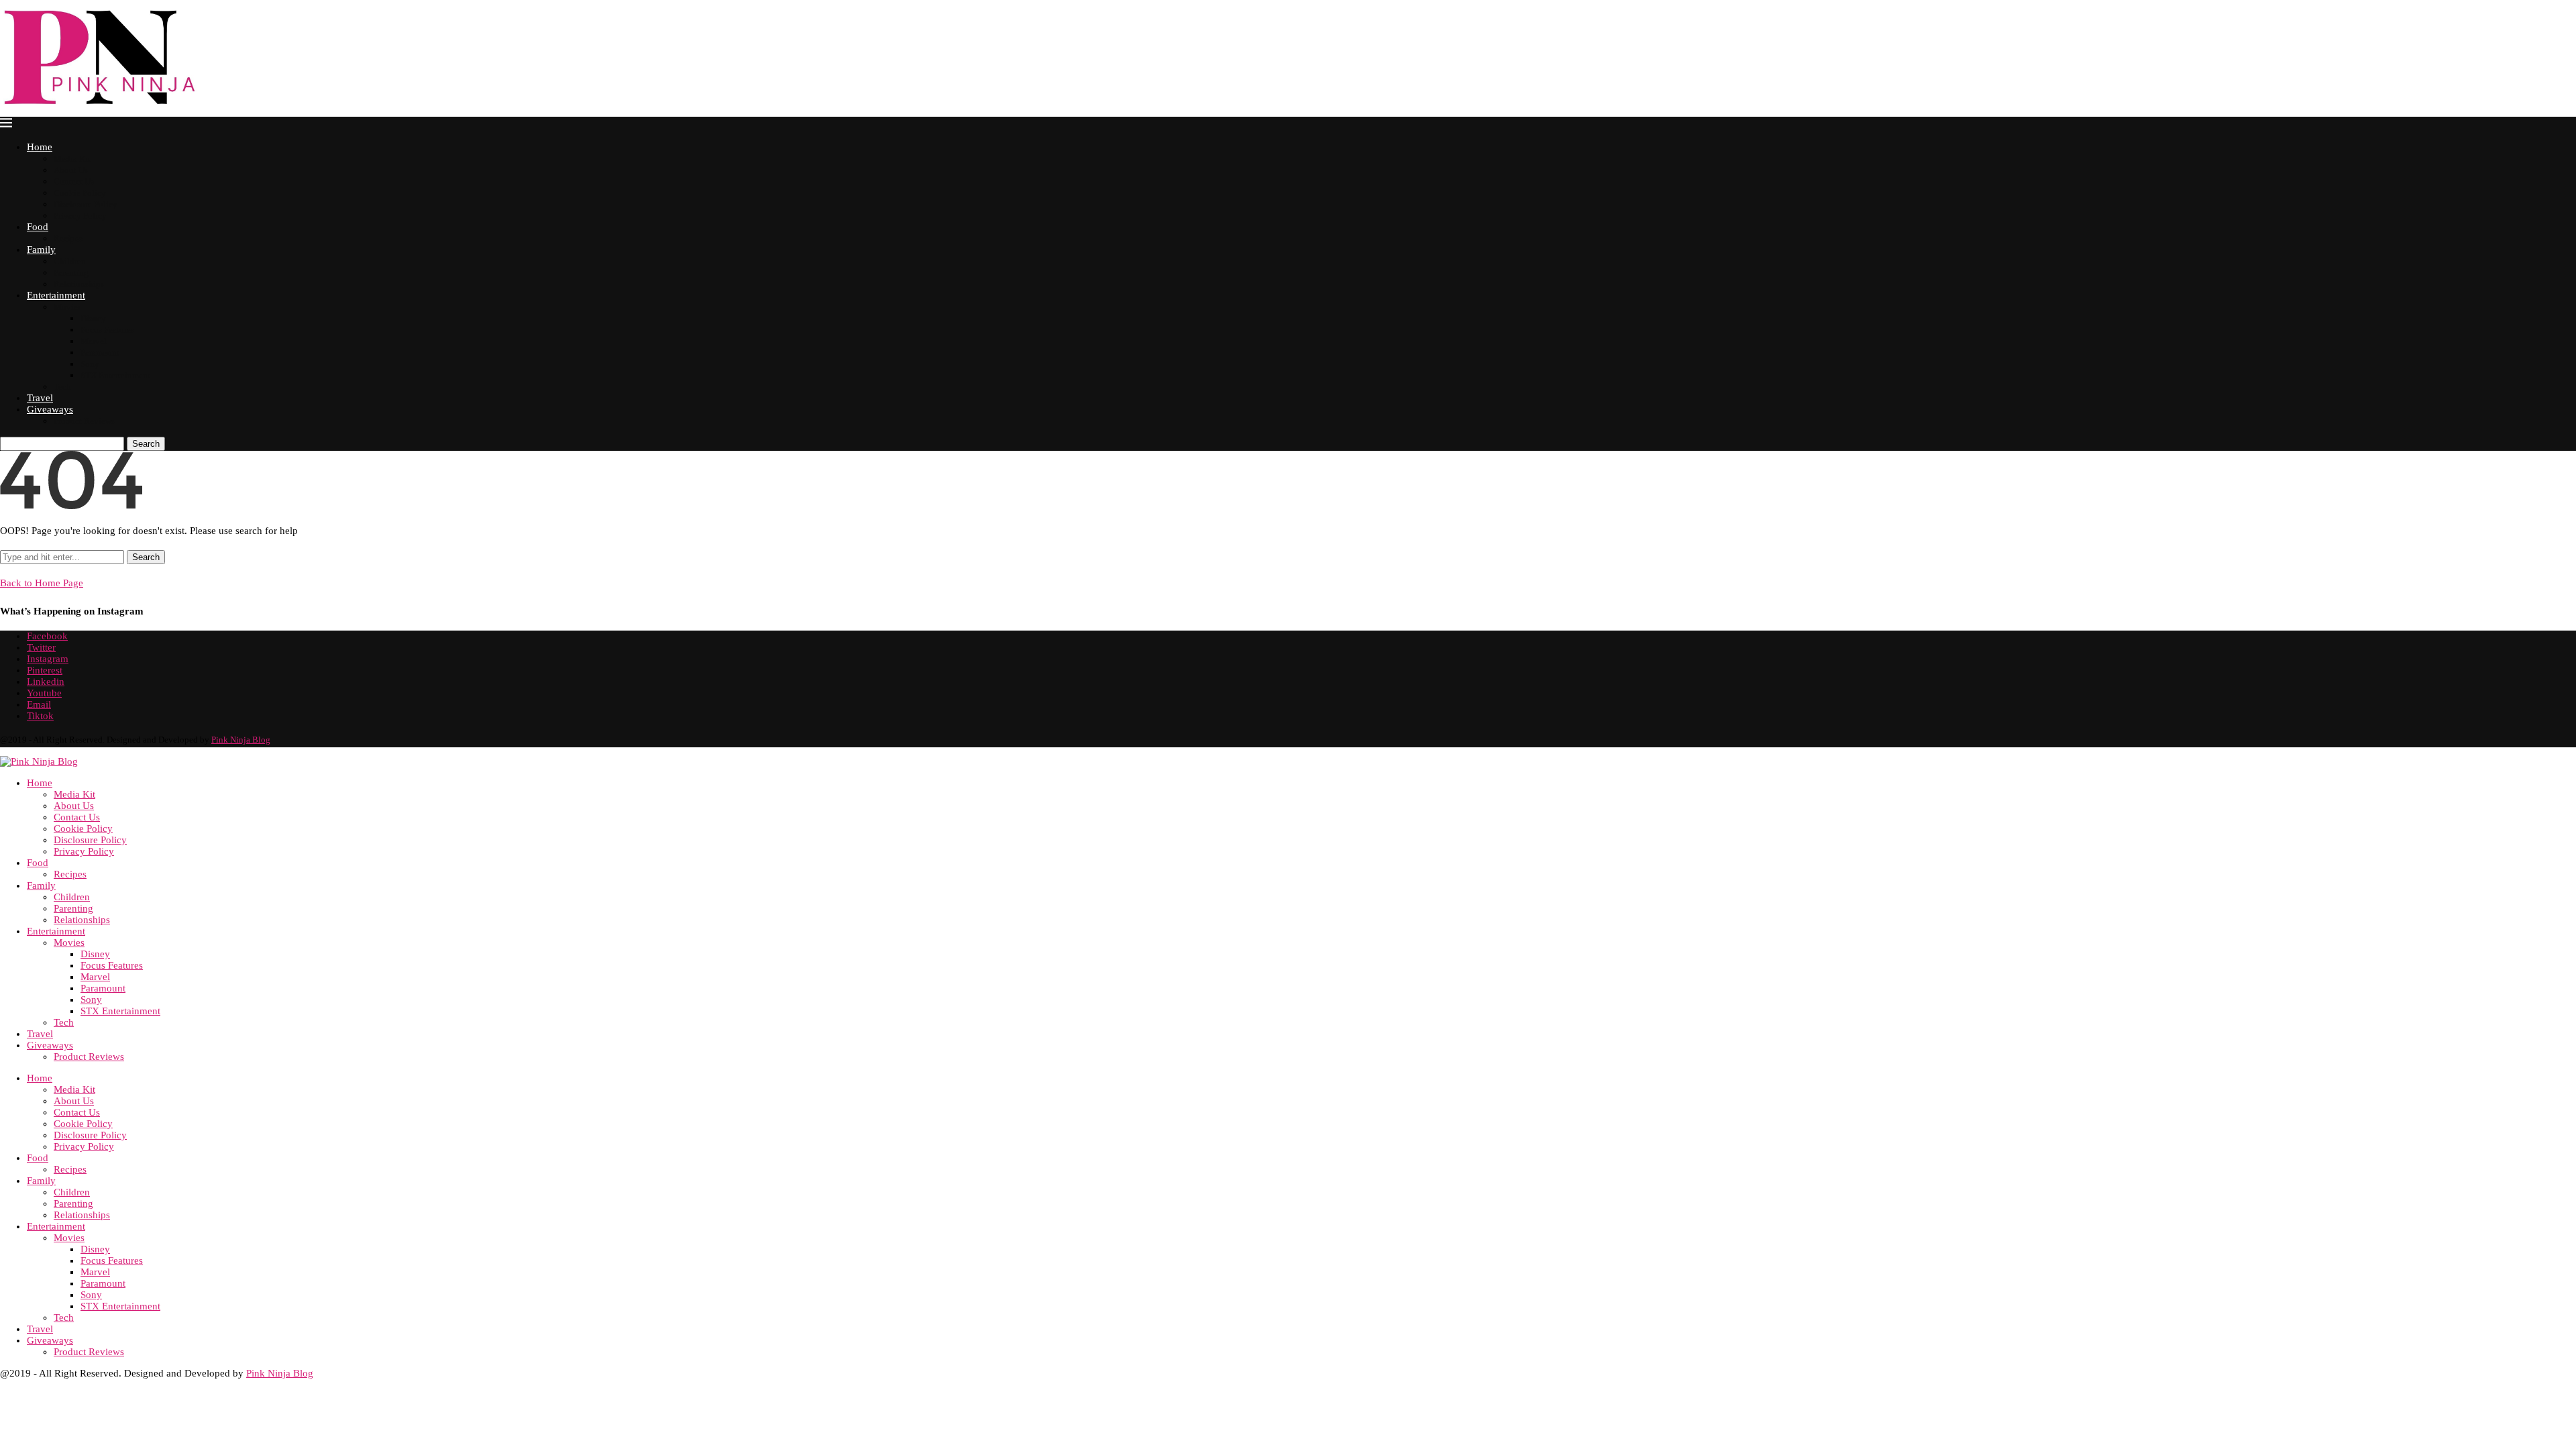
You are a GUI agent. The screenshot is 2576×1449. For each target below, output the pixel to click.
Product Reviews (84, 421)
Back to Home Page (42, 583)
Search (146, 444)
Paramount (100, 353)
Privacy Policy (80, 216)
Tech (62, 387)
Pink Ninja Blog (241, 740)
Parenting (71, 273)
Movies (67, 307)
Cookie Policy (80, 193)
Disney (93, 318)
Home (40, 147)
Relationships (79, 284)
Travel (40, 398)
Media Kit (72, 159)
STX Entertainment (115, 375)
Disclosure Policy (86, 204)
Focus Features (107, 330)
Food (38, 227)
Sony (90, 364)
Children (70, 261)
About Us (71, 170)
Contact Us (74, 181)
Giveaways (50, 409)
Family (41, 250)
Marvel (94, 341)
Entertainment (56, 295)
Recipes (68, 238)
